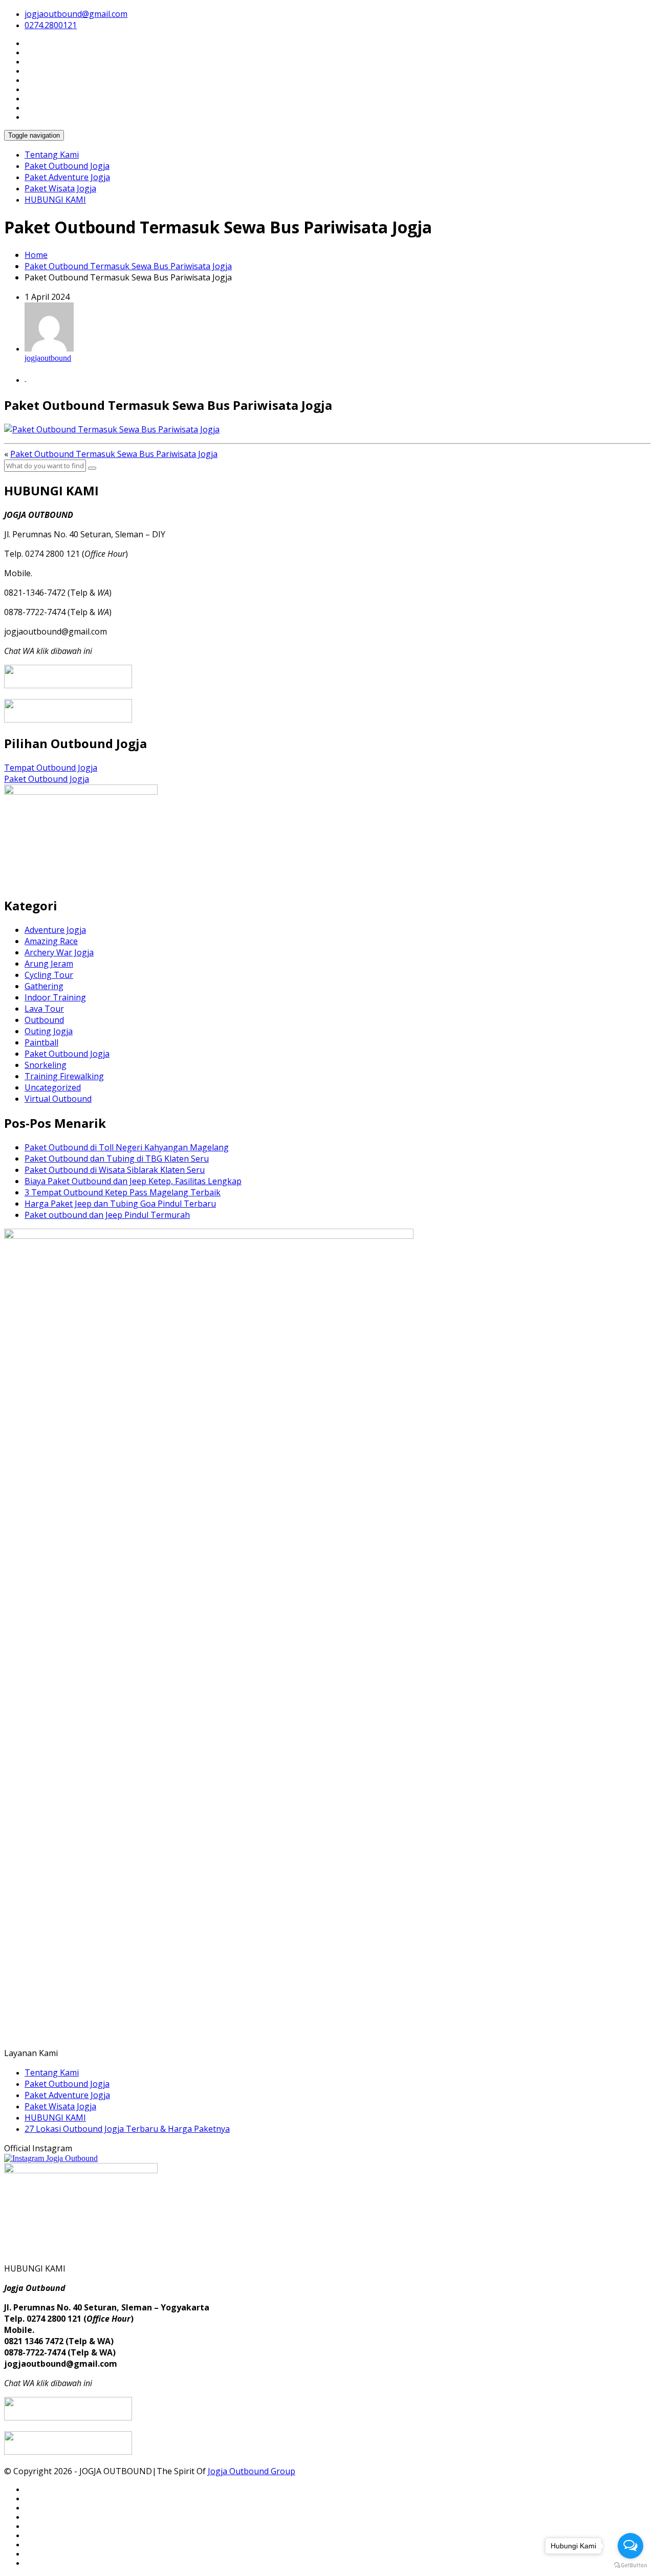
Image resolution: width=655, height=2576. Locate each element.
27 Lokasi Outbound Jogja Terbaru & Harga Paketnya (127, 2129)
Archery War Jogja (59, 952)
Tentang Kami (52, 155)
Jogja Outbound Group (252, 2471)
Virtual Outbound (58, 1099)
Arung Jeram (49, 964)
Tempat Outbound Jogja (51, 768)
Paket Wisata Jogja (60, 188)
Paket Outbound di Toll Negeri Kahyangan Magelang (127, 1147)
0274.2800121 (51, 25)
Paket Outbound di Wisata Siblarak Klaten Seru (115, 1170)
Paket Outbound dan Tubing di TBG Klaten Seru (117, 1159)
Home (36, 255)
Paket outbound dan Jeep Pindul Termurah (107, 1215)
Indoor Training (55, 997)
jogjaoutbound (48, 358)
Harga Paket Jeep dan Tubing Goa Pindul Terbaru (120, 1204)
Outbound (44, 1020)
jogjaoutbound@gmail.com (76, 14)
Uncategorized (53, 1087)
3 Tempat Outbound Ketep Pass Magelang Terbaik (123, 1192)
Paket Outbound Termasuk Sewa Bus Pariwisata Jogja (128, 266)
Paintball (41, 1042)
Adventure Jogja (55, 930)
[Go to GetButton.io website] (630, 2566)
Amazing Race (51, 941)
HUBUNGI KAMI (55, 200)
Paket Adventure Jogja (67, 177)
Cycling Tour (49, 975)
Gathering (44, 986)
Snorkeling (46, 1065)
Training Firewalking (64, 1076)
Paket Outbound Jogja (67, 166)
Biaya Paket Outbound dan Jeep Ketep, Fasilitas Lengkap (133, 1181)
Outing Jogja (49, 1031)
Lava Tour (44, 1009)
